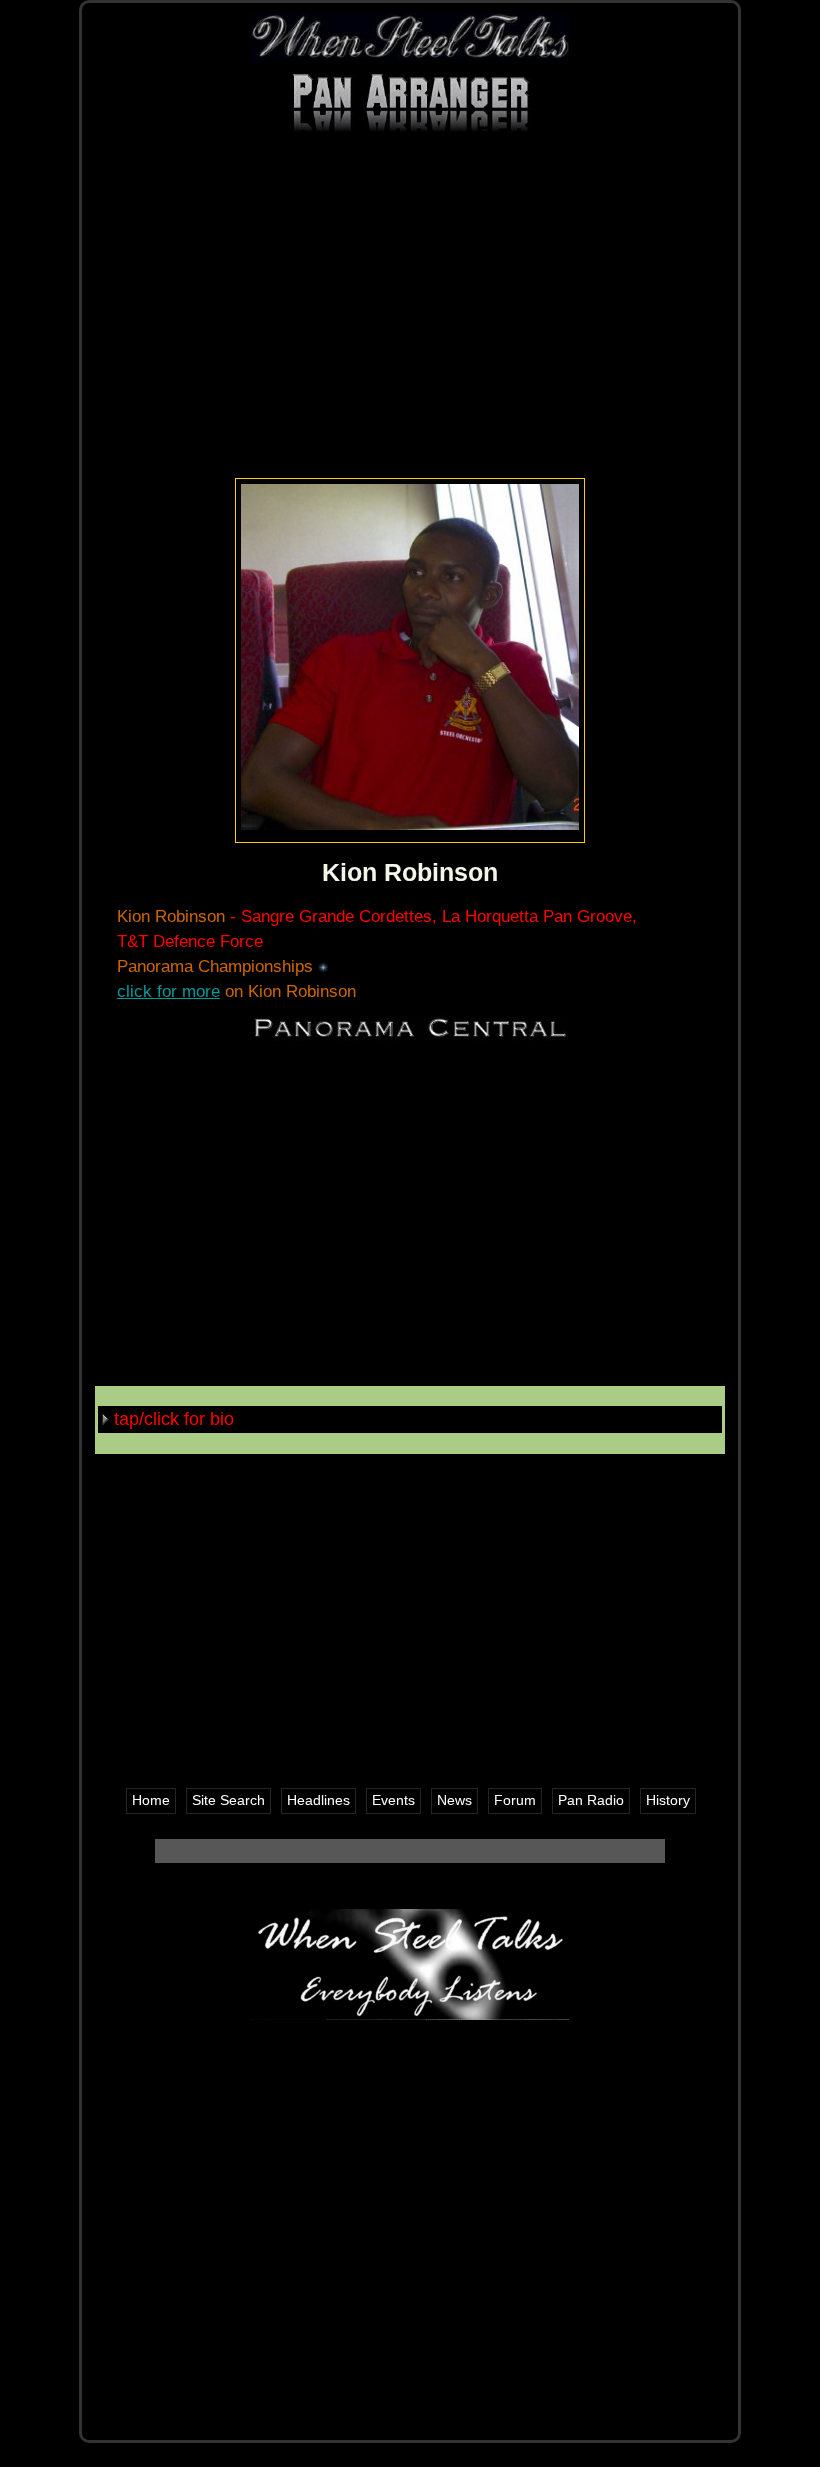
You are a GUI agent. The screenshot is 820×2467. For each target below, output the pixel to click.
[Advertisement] (410, 314)
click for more (168, 991)
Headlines (318, 1800)
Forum (515, 1800)
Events (393, 1800)
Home (151, 1800)
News (454, 1800)
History (668, 1800)
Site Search (228, 1800)
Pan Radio (591, 1800)
